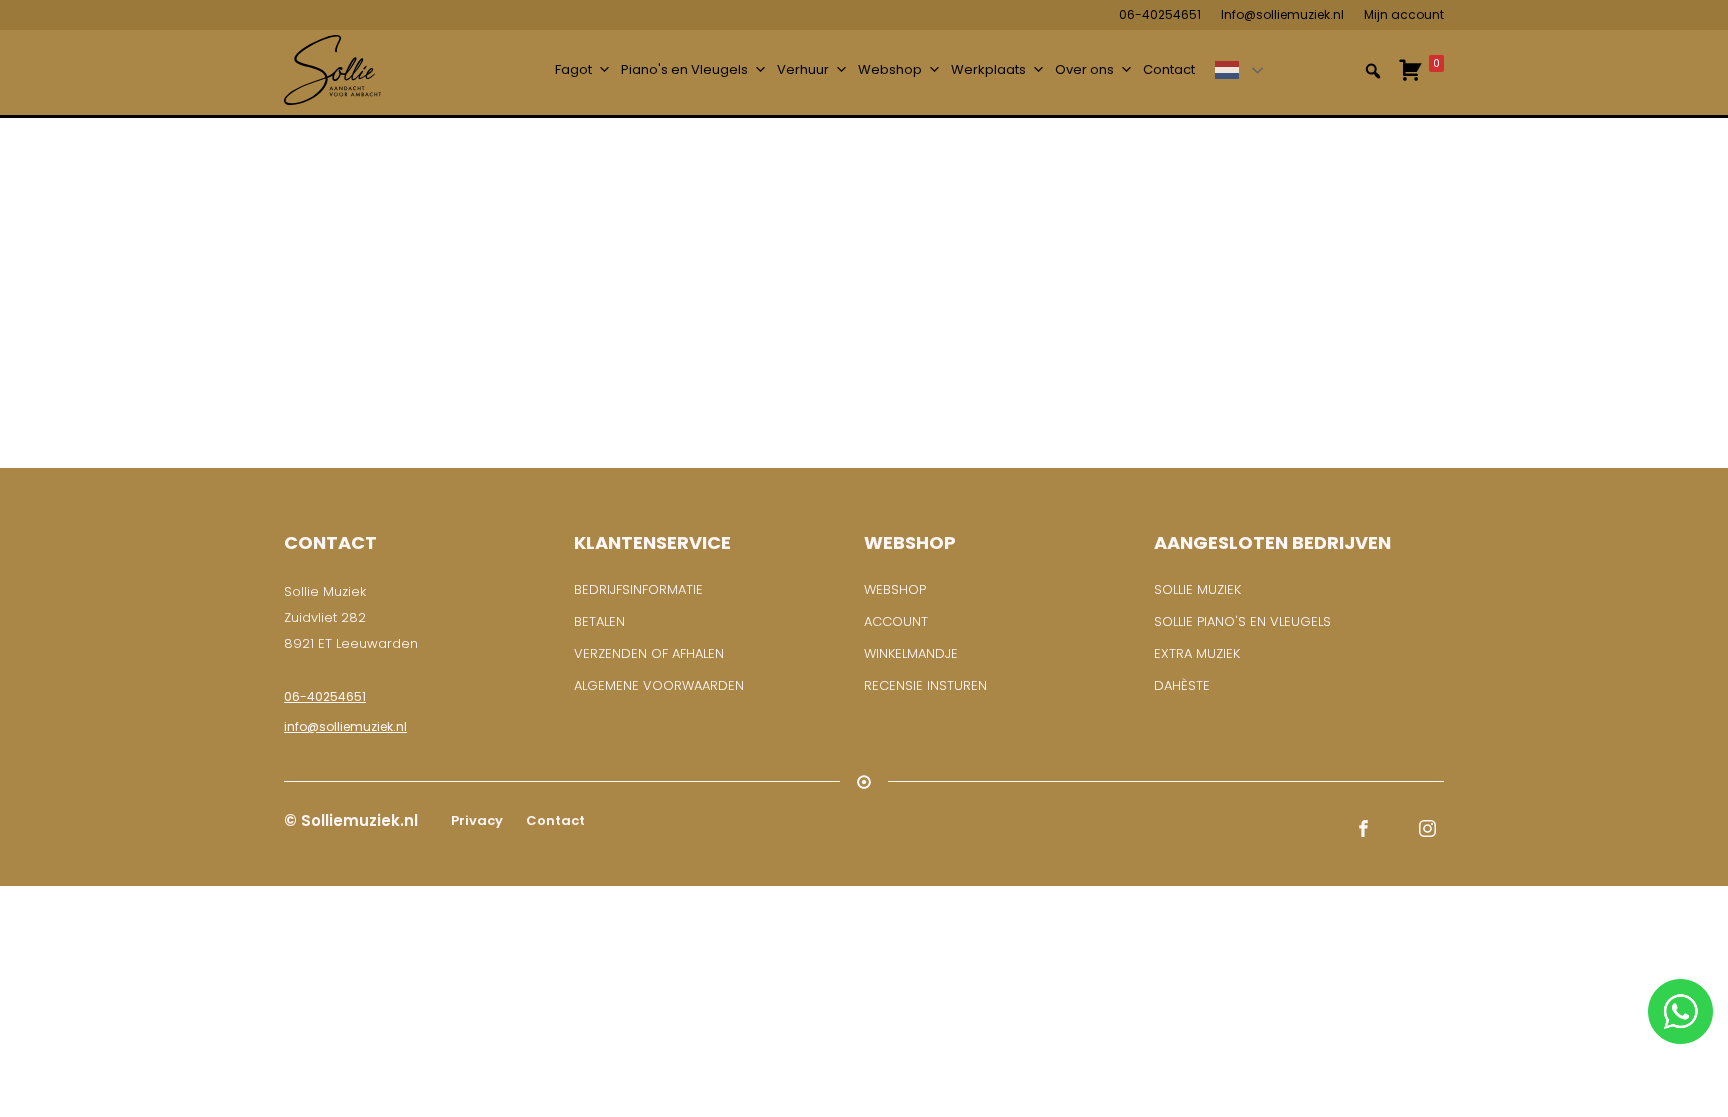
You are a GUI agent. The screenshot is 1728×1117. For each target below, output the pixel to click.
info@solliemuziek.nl (345, 726)
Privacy (475, 820)
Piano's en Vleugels (684, 69)
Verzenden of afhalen (649, 653)
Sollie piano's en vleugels (1242, 621)
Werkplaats (988, 69)
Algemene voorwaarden (659, 685)
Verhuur (803, 69)
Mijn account (1404, 14)
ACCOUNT (896, 621)
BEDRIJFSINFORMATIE (638, 589)
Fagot (573, 69)
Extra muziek (1197, 653)
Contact (1169, 69)
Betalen (599, 621)
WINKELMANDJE (911, 653)
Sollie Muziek (1197, 589)
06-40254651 (1160, 14)
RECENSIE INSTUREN (925, 685)
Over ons (1084, 69)
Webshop (890, 69)
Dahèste (1182, 685)
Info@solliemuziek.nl (1282, 14)
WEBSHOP (895, 589)
